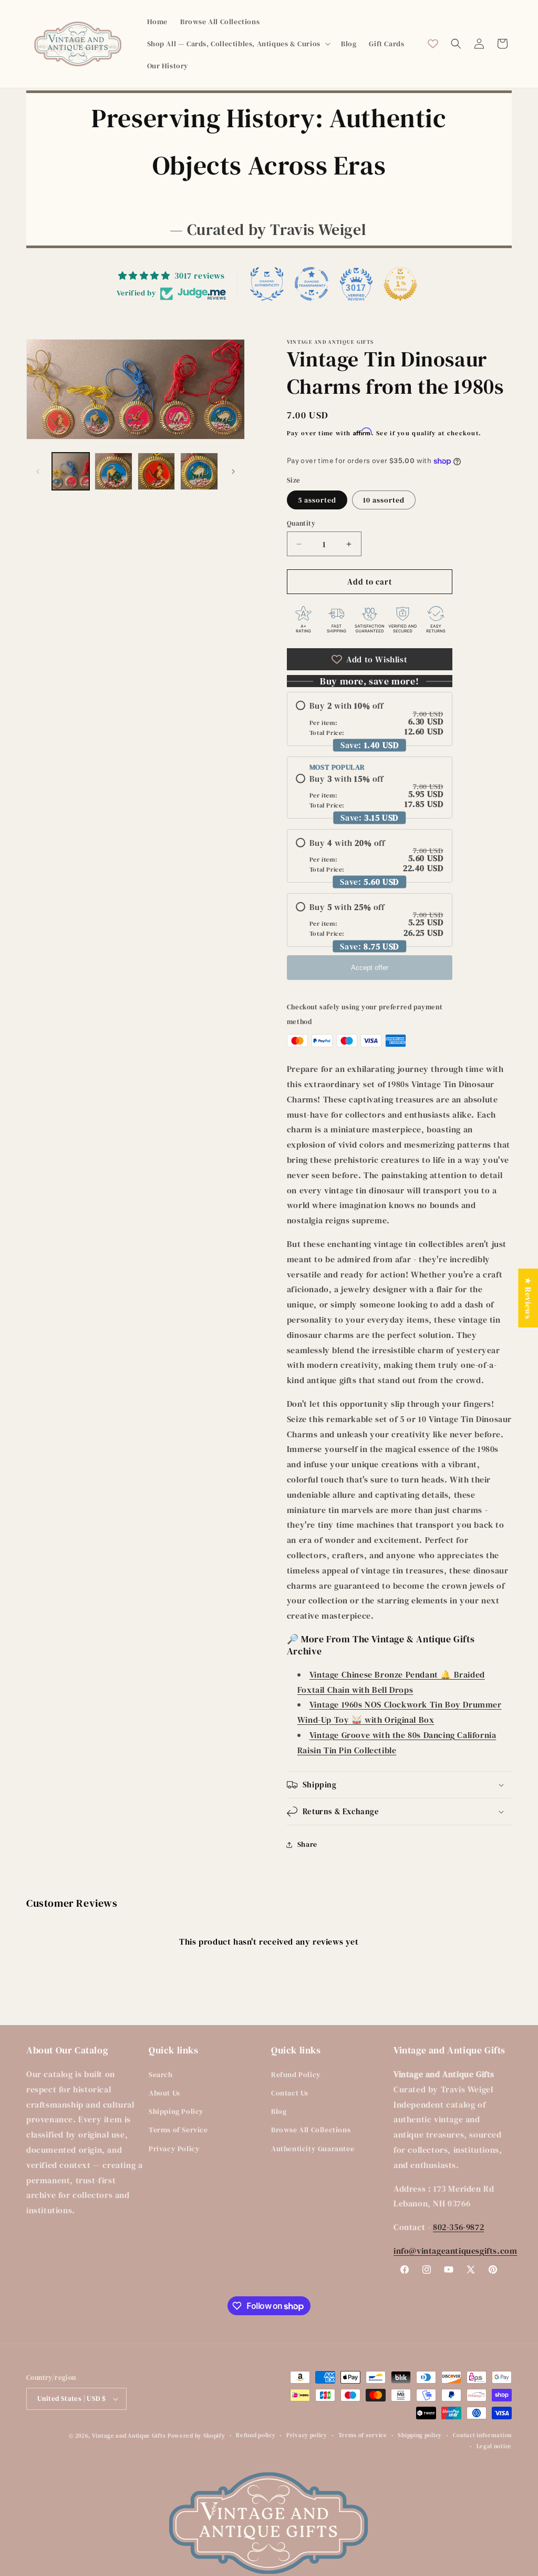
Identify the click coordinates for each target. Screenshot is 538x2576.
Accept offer (370, 968)
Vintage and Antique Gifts (129, 2436)
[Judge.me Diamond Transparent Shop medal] (312, 284)
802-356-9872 (458, 2227)
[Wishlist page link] (433, 44)
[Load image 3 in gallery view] (156, 471)
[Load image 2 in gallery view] (113, 471)
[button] (238, 44)
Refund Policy (296, 2074)
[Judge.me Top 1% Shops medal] (400, 284)
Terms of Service (178, 2130)
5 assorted (317, 500)
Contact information (482, 2435)
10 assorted (384, 500)
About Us (164, 2093)
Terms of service (363, 2435)
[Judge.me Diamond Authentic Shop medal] (267, 284)
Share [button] (307, 1844)
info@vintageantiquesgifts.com (455, 2251)
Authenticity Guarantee (313, 2149)
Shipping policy (420, 2435)
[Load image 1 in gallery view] (71, 471)
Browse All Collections (311, 2130)
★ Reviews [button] (528, 1298)
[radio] (370, 719)
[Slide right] (233, 472)
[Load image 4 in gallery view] (199, 471)
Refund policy (256, 2435)
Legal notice (494, 2446)
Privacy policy (307, 2435)
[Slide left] (38, 472)
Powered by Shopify (196, 2436)
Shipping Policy (176, 2111)
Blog (279, 2111)
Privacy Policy (174, 2149)
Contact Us (290, 2093)
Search (161, 2074)
